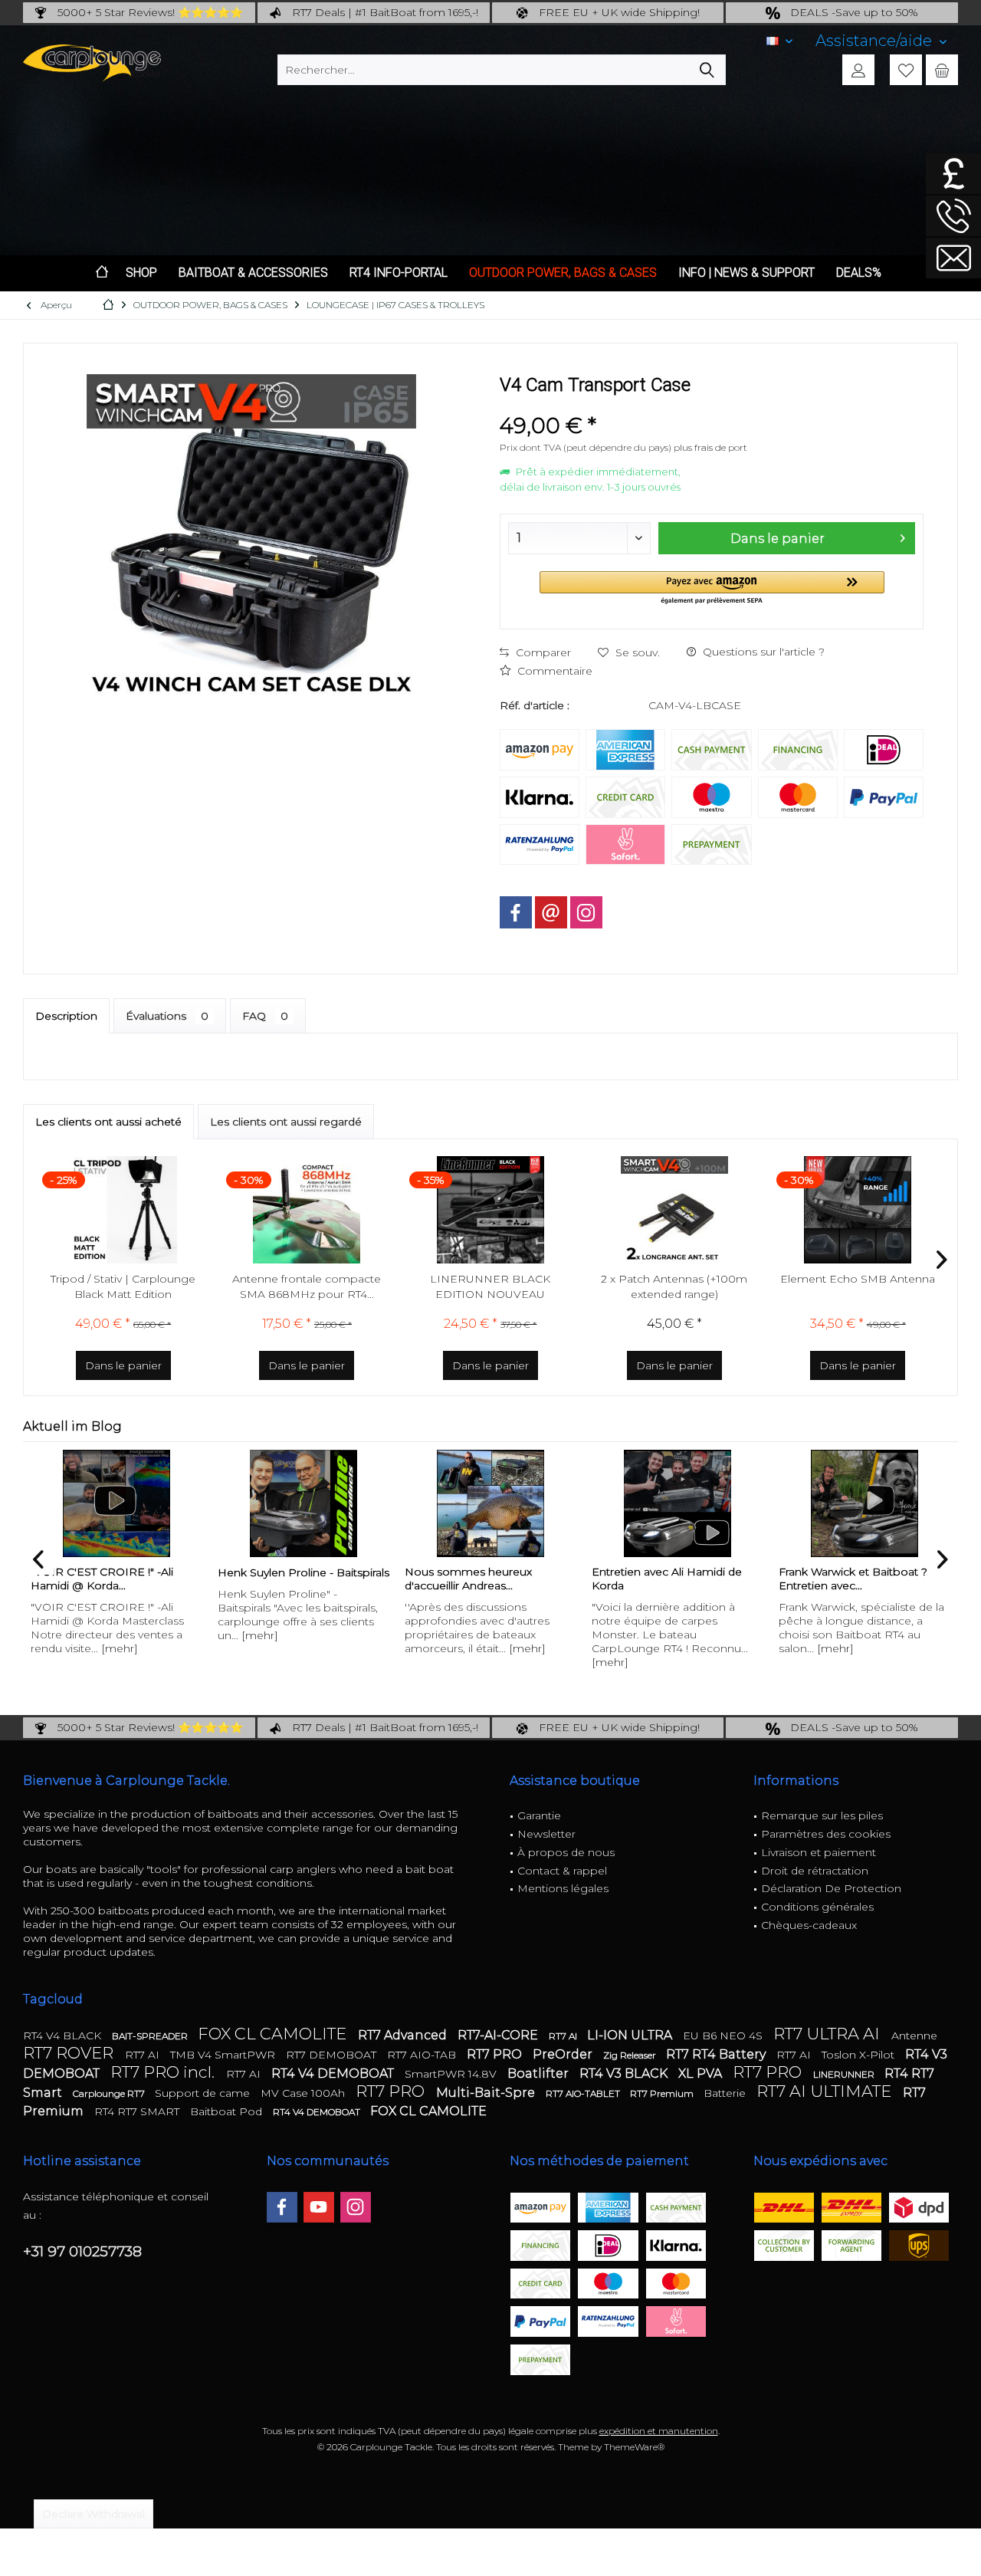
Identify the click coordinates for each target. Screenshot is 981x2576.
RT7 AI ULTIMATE (826, 2091)
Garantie (539, 1815)
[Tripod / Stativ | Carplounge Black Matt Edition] (123, 1210)
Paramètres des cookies (826, 1834)
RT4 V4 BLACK (64, 2036)
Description (66, 1016)
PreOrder (564, 2054)
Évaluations (167, 1016)
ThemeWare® (634, 2447)
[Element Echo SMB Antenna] (858, 1210)
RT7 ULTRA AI (828, 2034)
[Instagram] (586, 912)
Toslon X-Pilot (860, 2055)
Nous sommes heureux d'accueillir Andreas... (290, 1579)
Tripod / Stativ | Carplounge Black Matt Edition (123, 1286)
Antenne (914, 2036)
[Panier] (942, 70)
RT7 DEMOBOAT (333, 2055)
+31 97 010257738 (82, 2251)
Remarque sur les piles (822, 1815)
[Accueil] (102, 273)
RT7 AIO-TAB (423, 2055)
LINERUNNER (845, 2074)
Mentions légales (563, 1888)
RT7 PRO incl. (164, 2072)
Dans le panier (778, 539)
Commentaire (553, 671)
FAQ (265, 1016)
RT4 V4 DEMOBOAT (334, 2073)
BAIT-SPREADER (151, 2036)
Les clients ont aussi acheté (108, 1122)
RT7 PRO (496, 2054)
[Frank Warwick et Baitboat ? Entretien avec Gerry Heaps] (686, 1503)
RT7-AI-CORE (499, 2035)
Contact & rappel (562, 1871)
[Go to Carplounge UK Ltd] (953, 174)
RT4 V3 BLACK (625, 2073)
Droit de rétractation (815, 1871)
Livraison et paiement (819, 1852)
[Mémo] (906, 70)
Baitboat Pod (228, 2111)
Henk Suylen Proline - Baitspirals (125, 1572)
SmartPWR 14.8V (452, 2074)
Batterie (726, 2093)
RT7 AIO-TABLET (584, 2093)
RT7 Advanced (404, 2035)
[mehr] (81, 1635)
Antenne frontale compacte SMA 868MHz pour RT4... (307, 1286)
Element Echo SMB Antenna (858, 1279)
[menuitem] (881, 41)
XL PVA (702, 2073)
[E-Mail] (551, 912)
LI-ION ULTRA (631, 2035)
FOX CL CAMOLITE (274, 2034)
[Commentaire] (712, 405)
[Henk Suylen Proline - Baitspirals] (125, 1503)
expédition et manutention (659, 2431)
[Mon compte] (858, 70)
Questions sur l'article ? (762, 652)
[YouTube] (319, 2207)
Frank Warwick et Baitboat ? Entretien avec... (674, 1579)
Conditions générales (817, 1907)
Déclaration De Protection (831, 1888)
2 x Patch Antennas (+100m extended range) (674, 1286)
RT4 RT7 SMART (138, 2111)
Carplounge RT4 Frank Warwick (870, 1572)
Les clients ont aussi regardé (286, 1122)
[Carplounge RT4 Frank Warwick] (873, 1503)
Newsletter (546, 1834)
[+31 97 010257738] (953, 216)
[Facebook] (516, 912)
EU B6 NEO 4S (724, 2036)
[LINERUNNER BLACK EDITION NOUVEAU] (490, 1210)
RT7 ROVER (70, 2053)
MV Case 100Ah (304, 2093)
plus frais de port (710, 447)
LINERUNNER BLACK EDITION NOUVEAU (490, 1286)
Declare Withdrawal (94, 2514)
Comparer (542, 652)
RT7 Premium (663, 2093)
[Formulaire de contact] (953, 258)
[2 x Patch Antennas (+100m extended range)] (674, 1210)
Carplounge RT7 (110, 2093)
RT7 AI (564, 2036)
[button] (712, 588)
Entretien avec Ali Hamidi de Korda (488, 1579)
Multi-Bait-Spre (487, 2093)
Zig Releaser (631, 2055)
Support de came (204, 2093)
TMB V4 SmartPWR (224, 2055)
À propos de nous (566, 1852)
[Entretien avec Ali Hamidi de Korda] (499, 1503)
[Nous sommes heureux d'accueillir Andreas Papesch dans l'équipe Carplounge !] (312, 1503)
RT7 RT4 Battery (717, 2054)
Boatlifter (540, 2073)
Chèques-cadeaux (809, 1925)
